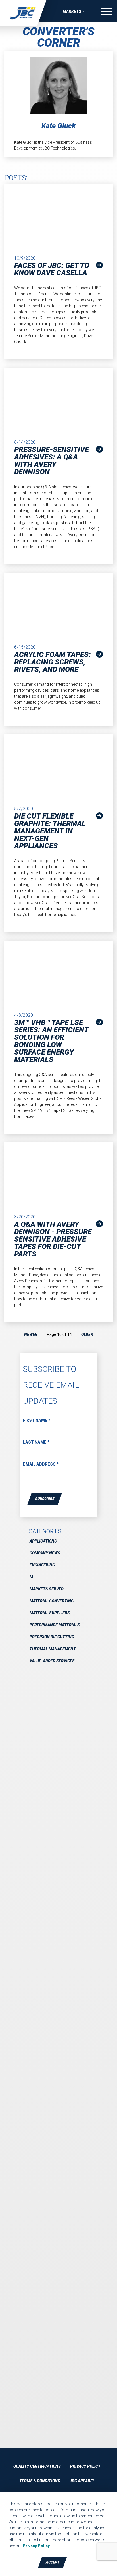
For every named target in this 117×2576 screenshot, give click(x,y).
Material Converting (52, 1601)
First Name (37, 1420)
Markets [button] (72, 11)
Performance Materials (55, 1625)
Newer (31, 1334)
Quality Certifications (37, 2466)
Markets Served (47, 1589)
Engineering (42, 1565)
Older (87, 1334)
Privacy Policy (85, 2466)
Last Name (36, 1442)
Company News (45, 1553)
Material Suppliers (50, 1613)
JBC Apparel (82, 2481)
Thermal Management (53, 1649)
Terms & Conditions (40, 2481)
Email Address (41, 1464)
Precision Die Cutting (52, 1637)
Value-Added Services (52, 1661)
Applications (43, 1541)
